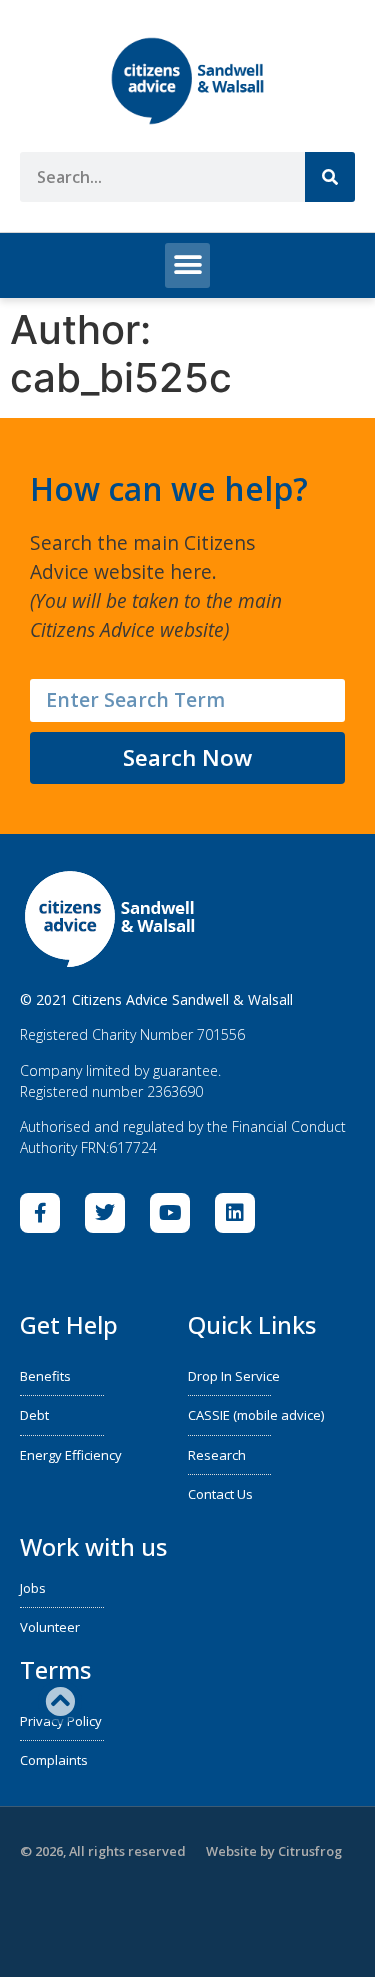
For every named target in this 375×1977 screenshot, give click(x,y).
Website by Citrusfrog (274, 1851)
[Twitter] (105, 1213)
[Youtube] (170, 1213)
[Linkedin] (235, 1213)
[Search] (330, 177)
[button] (187, 265)
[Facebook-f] (40, 1213)
